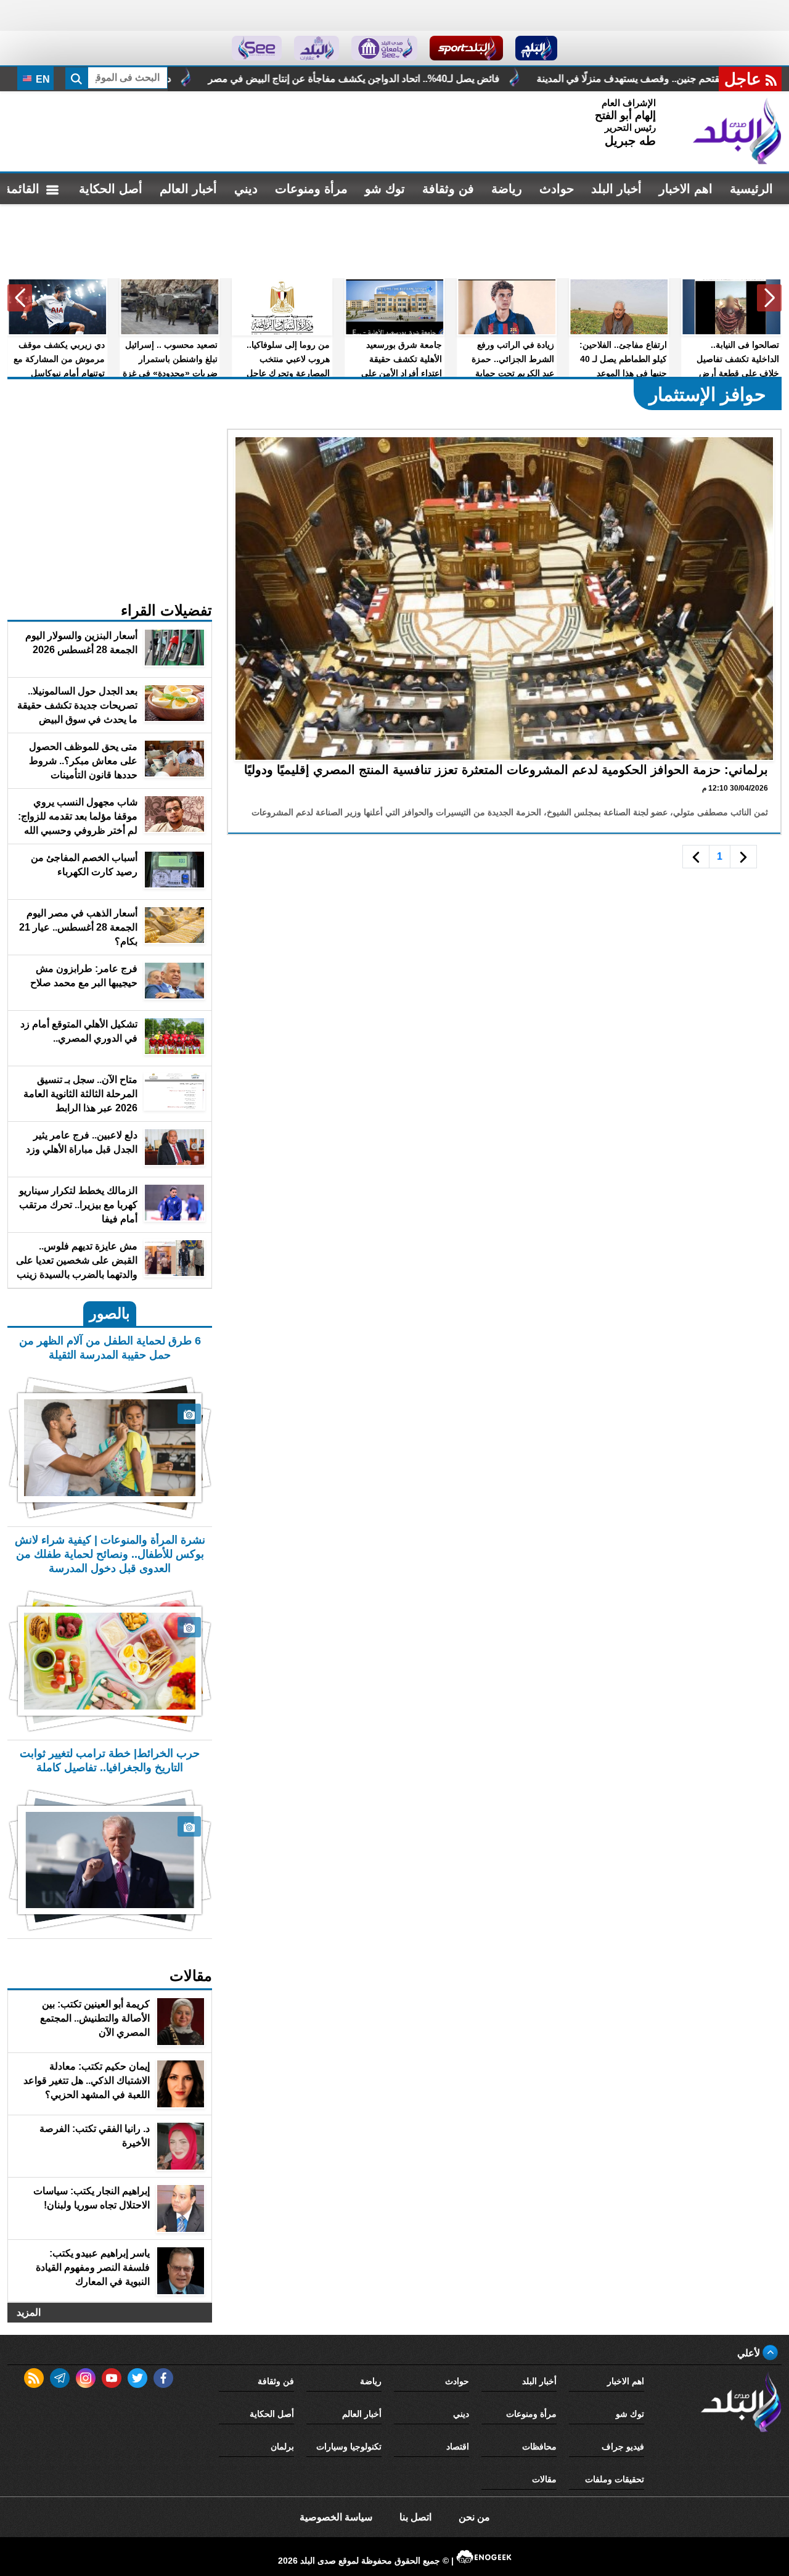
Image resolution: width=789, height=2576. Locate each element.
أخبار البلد (616, 189)
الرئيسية (751, 189)
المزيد (29, 2312)
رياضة (507, 189)
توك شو (385, 189)
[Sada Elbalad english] (257, 48)
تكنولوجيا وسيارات (349, 2446)
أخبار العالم (188, 189)
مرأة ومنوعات (311, 189)
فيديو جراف (623, 2446)
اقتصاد (458, 2446)
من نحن (474, 2517)
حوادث (557, 189)
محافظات (539, 2446)
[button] (769, 298)
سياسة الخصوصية (336, 2517)
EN (42, 79)
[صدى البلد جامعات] (384, 48)
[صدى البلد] (737, 131)
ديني (246, 189)
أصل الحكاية (111, 189)
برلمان (282, 2446)
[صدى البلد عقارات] (317, 48)
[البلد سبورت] (466, 48)
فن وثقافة (448, 189)
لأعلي (750, 2353)
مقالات (544, 2479)
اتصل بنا (415, 2517)
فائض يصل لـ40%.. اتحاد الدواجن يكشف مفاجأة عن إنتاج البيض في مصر (525, 79)
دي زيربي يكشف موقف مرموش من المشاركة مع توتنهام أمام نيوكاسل (198, 79)
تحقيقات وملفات (615, 2479)
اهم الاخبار (686, 189)
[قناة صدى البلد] (537, 48)
